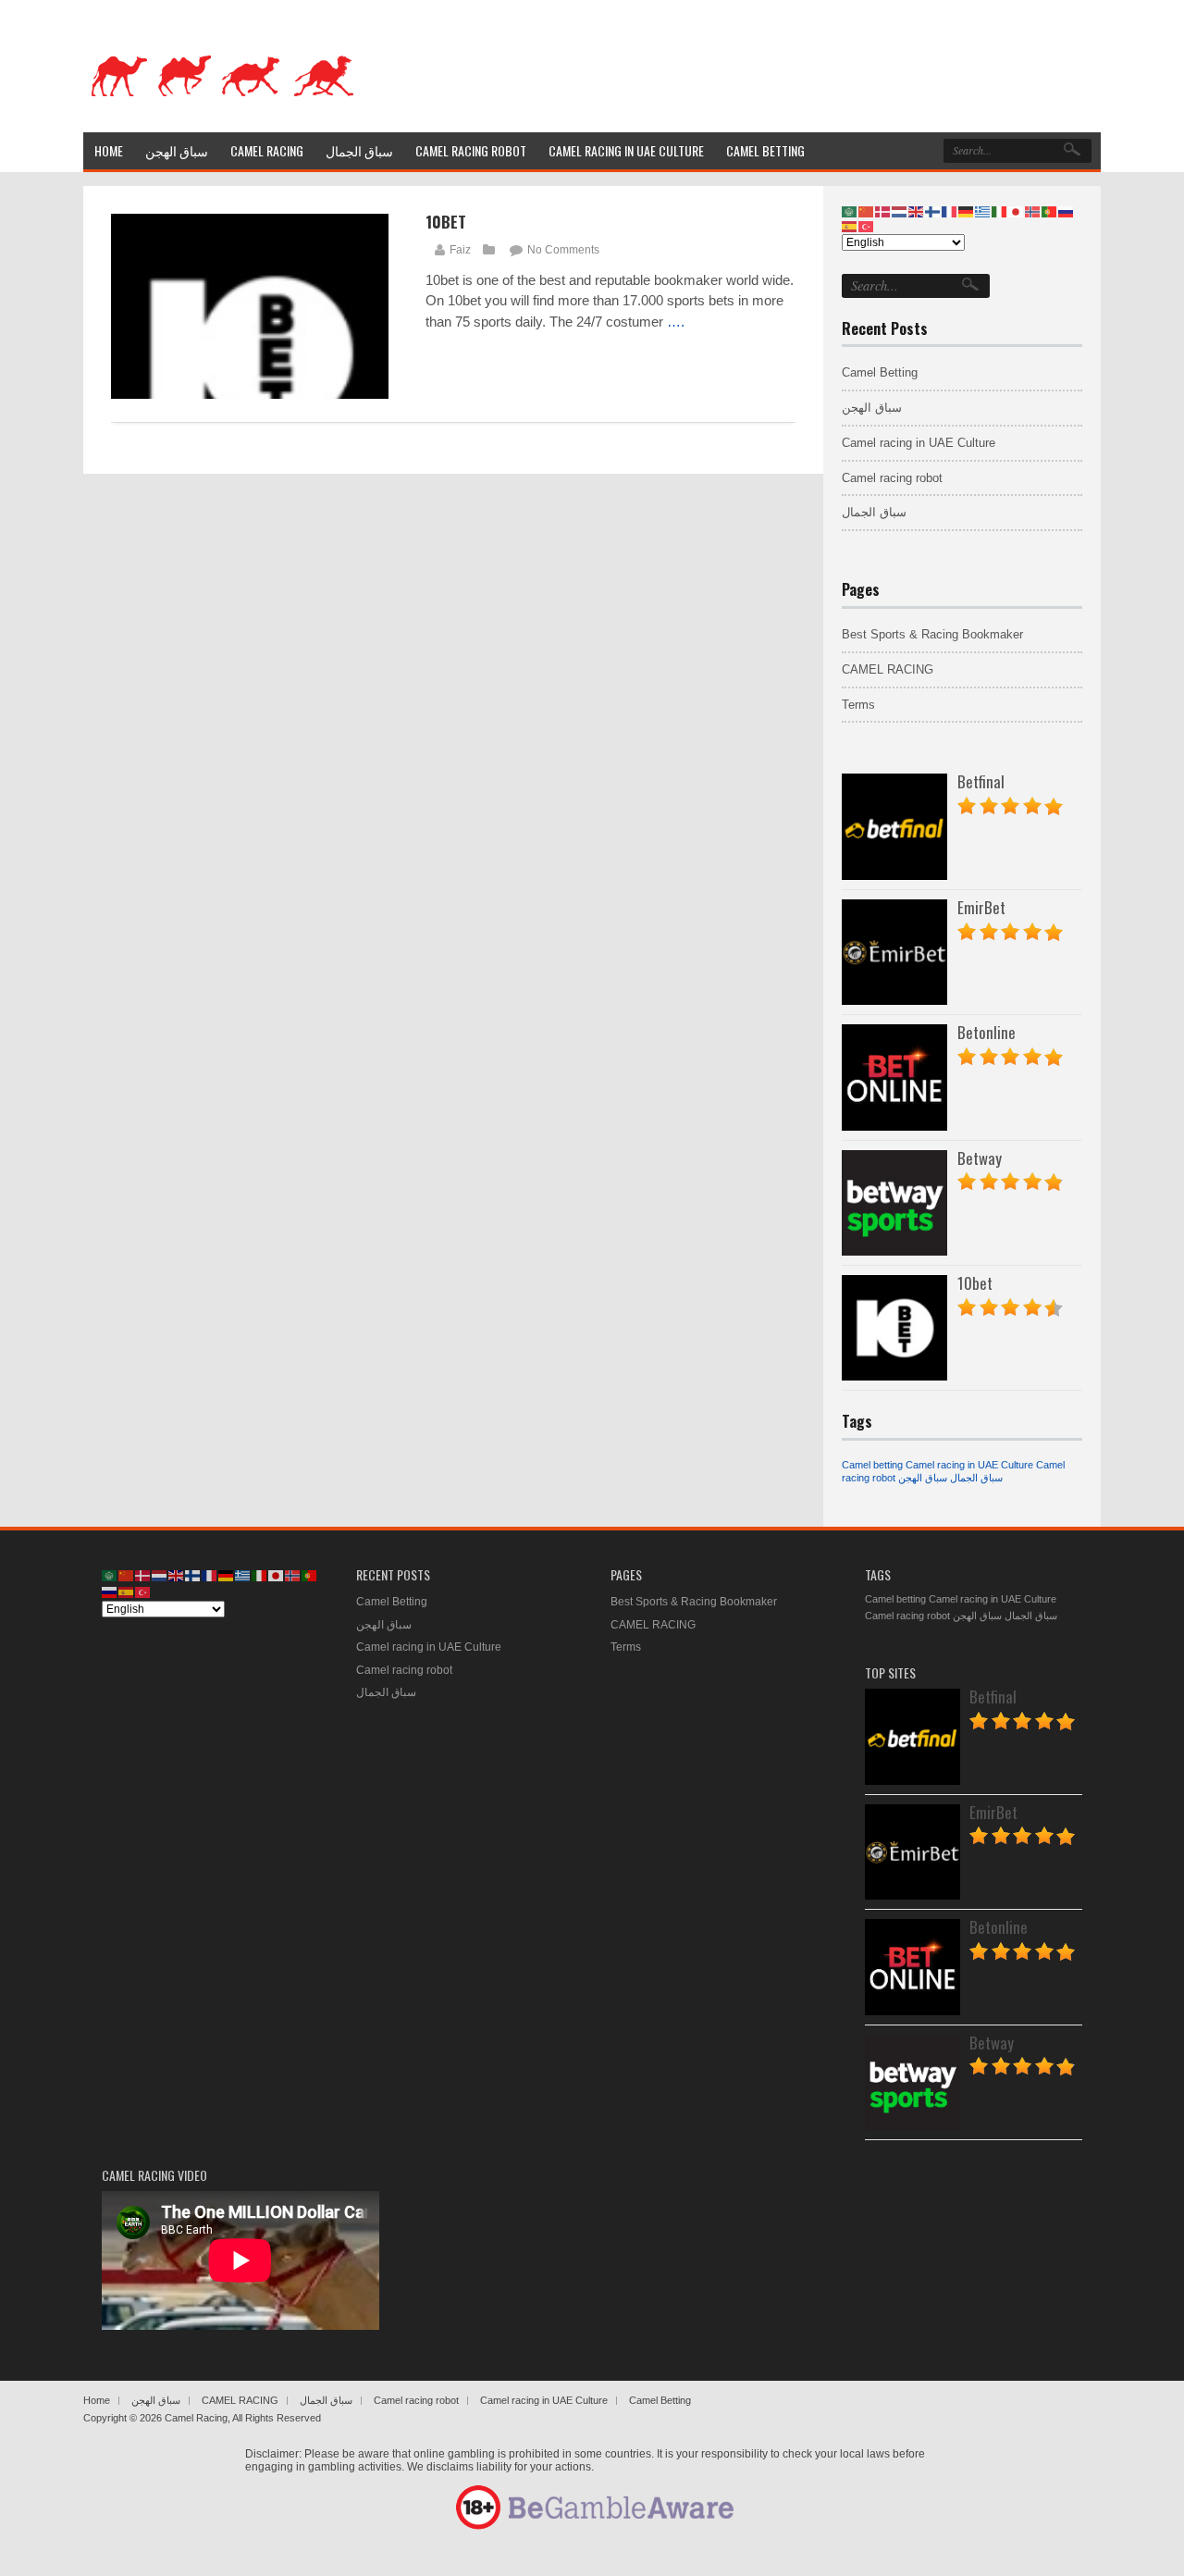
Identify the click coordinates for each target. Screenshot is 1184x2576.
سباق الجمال (874, 512)
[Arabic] (850, 211)
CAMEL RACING (888, 669)
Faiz (460, 250)
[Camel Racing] (222, 108)
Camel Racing (196, 2418)
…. (676, 322)
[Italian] (1000, 211)
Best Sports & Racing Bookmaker (932, 634)
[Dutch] (900, 211)
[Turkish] (867, 226)
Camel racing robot (892, 478)
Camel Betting (880, 372)
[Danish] (883, 211)
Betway (980, 1158)
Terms (858, 705)
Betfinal (981, 781)
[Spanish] (850, 226)
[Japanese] (1017, 211)
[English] (917, 211)
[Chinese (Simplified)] (867, 211)
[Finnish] (933, 211)
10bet (446, 222)
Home (97, 2400)
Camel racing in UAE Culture (919, 443)
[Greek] (983, 211)
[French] (950, 211)
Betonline (987, 1032)
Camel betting (872, 1465)
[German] (967, 211)
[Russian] (1067, 211)
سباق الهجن (872, 408)
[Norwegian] (1033, 211)
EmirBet (981, 907)
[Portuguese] (1050, 211)
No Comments (563, 250)
